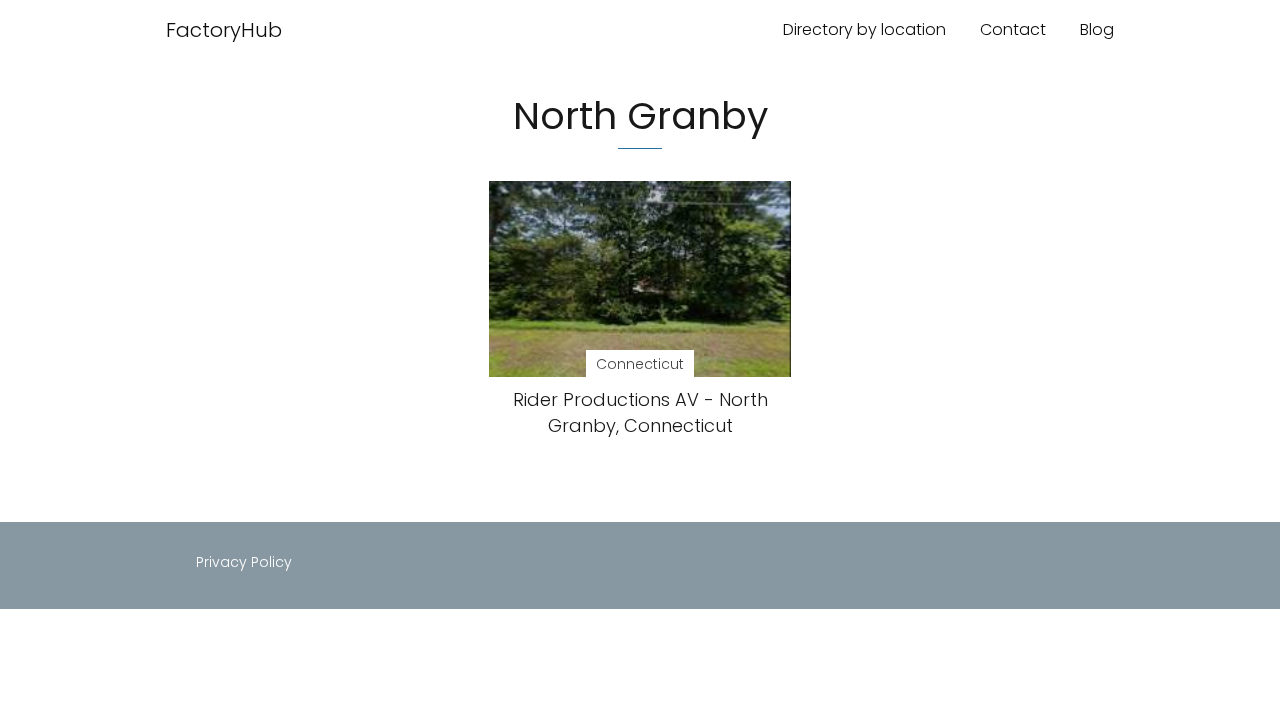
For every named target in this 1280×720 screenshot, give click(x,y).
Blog (1097, 29)
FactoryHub (224, 30)
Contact (1013, 29)
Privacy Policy (244, 562)
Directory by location (864, 29)
